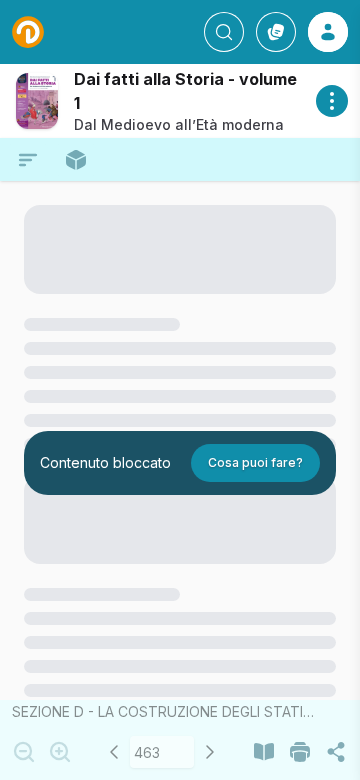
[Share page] (336, 752)
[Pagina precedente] (114, 752)
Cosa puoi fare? (255, 462)
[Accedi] (328, 32)
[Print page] (300, 752)
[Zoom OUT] (24, 752)
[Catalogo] (276, 32)
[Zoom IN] (60, 752)
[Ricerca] (224, 32)
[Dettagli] (332, 101)
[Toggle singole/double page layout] (264, 752)
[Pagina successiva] (210, 752)
